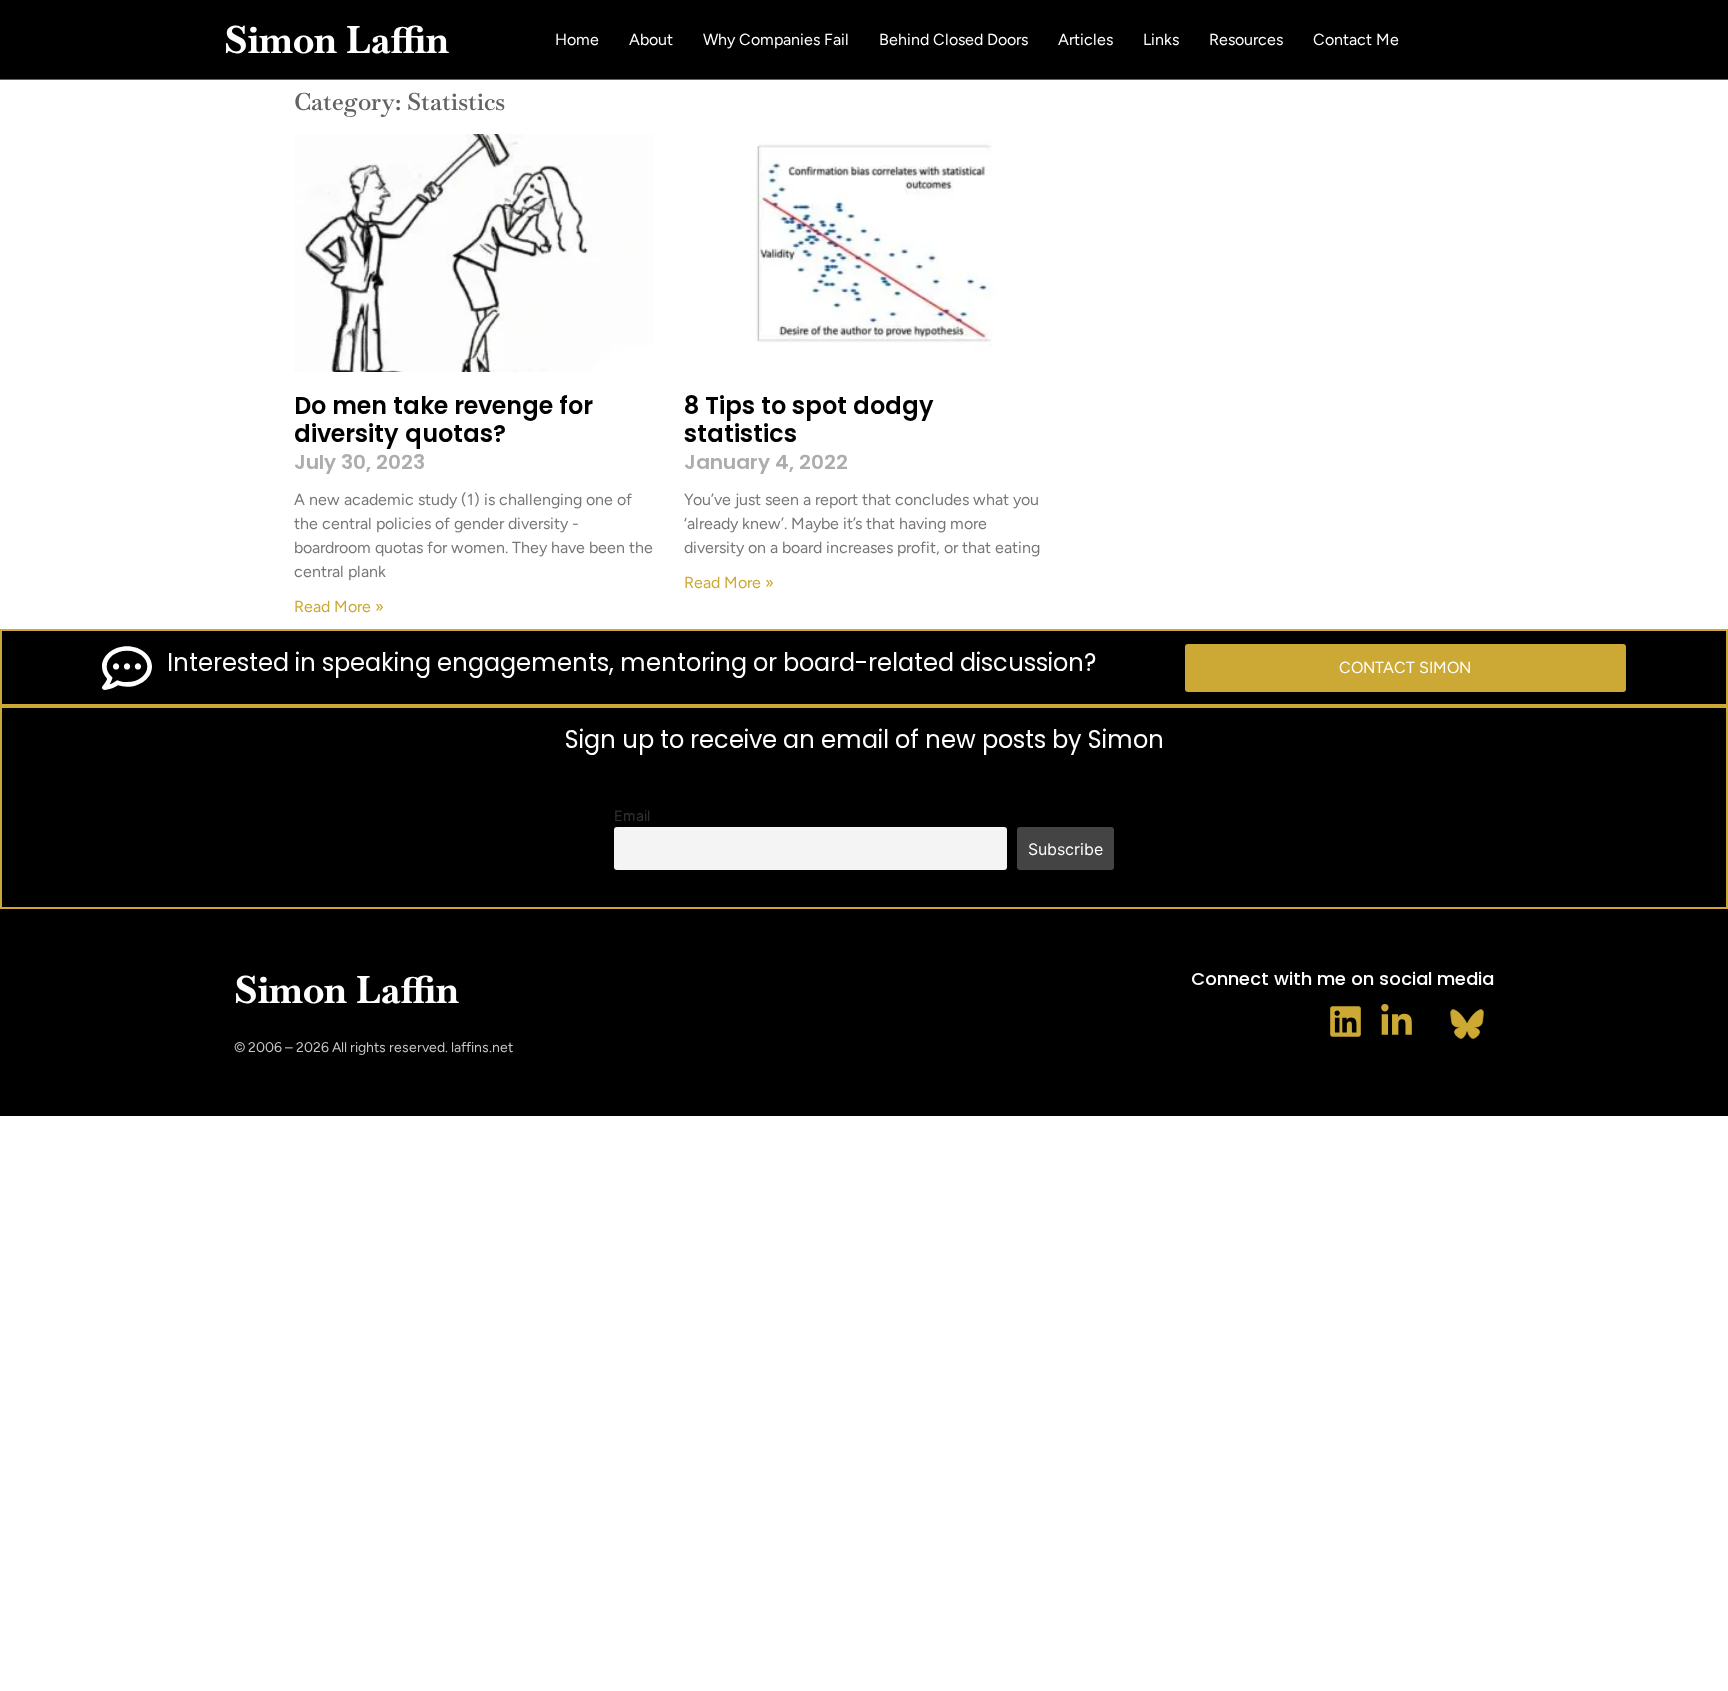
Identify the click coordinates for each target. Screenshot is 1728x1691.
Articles (1085, 39)
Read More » (339, 606)
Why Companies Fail (776, 39)
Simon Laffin (336, 39)
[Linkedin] (1345, 1021)
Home (577, 39)
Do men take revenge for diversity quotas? (443, 420)
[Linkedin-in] (1396, 1021)
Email (632, 815)
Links (1161, 39)
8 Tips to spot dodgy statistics (809, 420)
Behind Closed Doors (953, 39)
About (651, 39)
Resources (1246, 39)
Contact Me (1356, 39)
